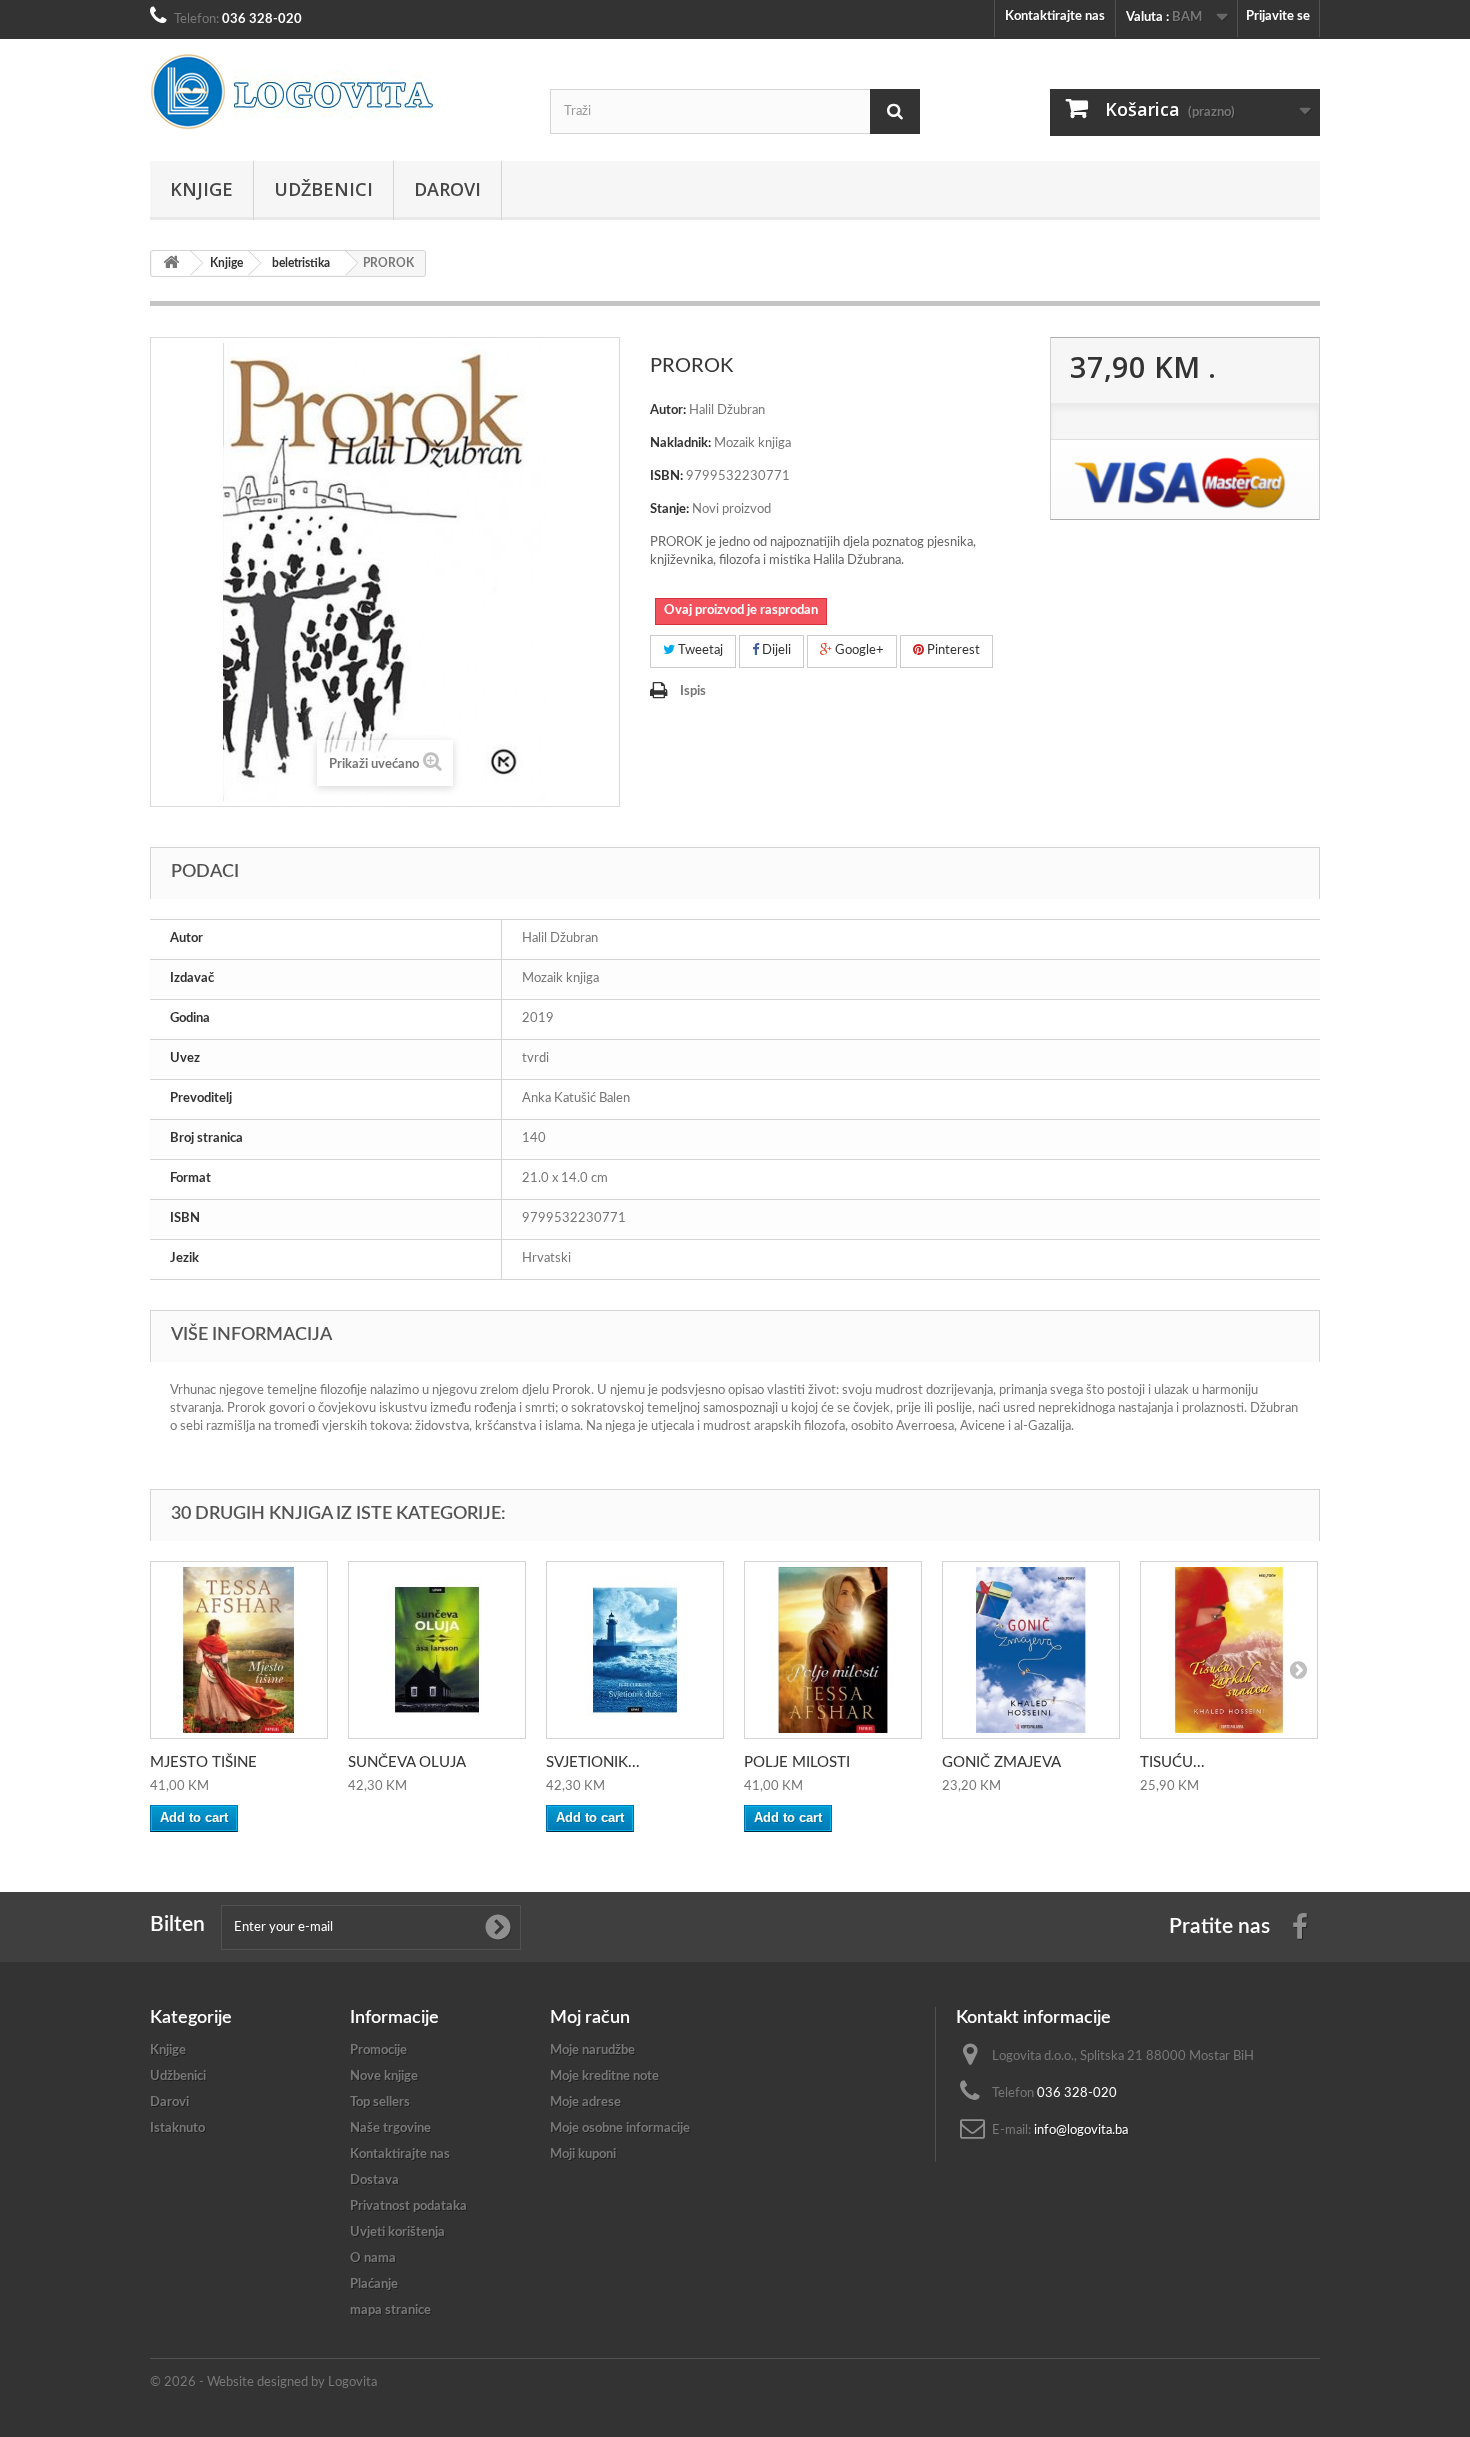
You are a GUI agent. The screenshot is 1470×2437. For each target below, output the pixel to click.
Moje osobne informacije (620, 2128)
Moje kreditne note (604, 2076)
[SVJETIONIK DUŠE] (635, 1650)
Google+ (858, 650)
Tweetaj (699, 650)
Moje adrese (585, 2102)
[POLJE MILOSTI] (833, 1650)
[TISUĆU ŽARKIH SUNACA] (1229, 1650)
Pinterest (952, 650)
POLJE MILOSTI (797, 1762)
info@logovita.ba (1081, 2130)
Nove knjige (384, 2076)
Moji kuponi (583, 2154)
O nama (373, 2258)
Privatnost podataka (408, 2206)
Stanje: (669, 509)
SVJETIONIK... (593, 1762)
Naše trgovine (390, 2128)
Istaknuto (177, 2128)
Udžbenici (323, 189)
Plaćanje (374, 2284)
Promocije (378, 2050)
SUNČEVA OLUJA (407, 1762)
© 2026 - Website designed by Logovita (263, 2382)
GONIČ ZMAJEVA (1001, 1762)
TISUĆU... (1172, 1762)
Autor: (668, 410)
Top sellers (380, 2102)
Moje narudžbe (592, 2050)
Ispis (693, 691)
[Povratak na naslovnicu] (171, 263)
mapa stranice (390, 2310)
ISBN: (666, 476)
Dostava (374, 2180)
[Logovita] (335, 92)
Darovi (447, 189)
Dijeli (775, 650)
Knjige (201, 189)
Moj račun (590, 2018)
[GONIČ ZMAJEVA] (1031, 1650)
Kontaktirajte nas (1055, 16)
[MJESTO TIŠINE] (239, 1650)
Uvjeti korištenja (397, 2232)
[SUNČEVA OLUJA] (437, 1650)
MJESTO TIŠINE (203, 1762)
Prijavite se (1278, 16)
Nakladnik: (680, 443)
